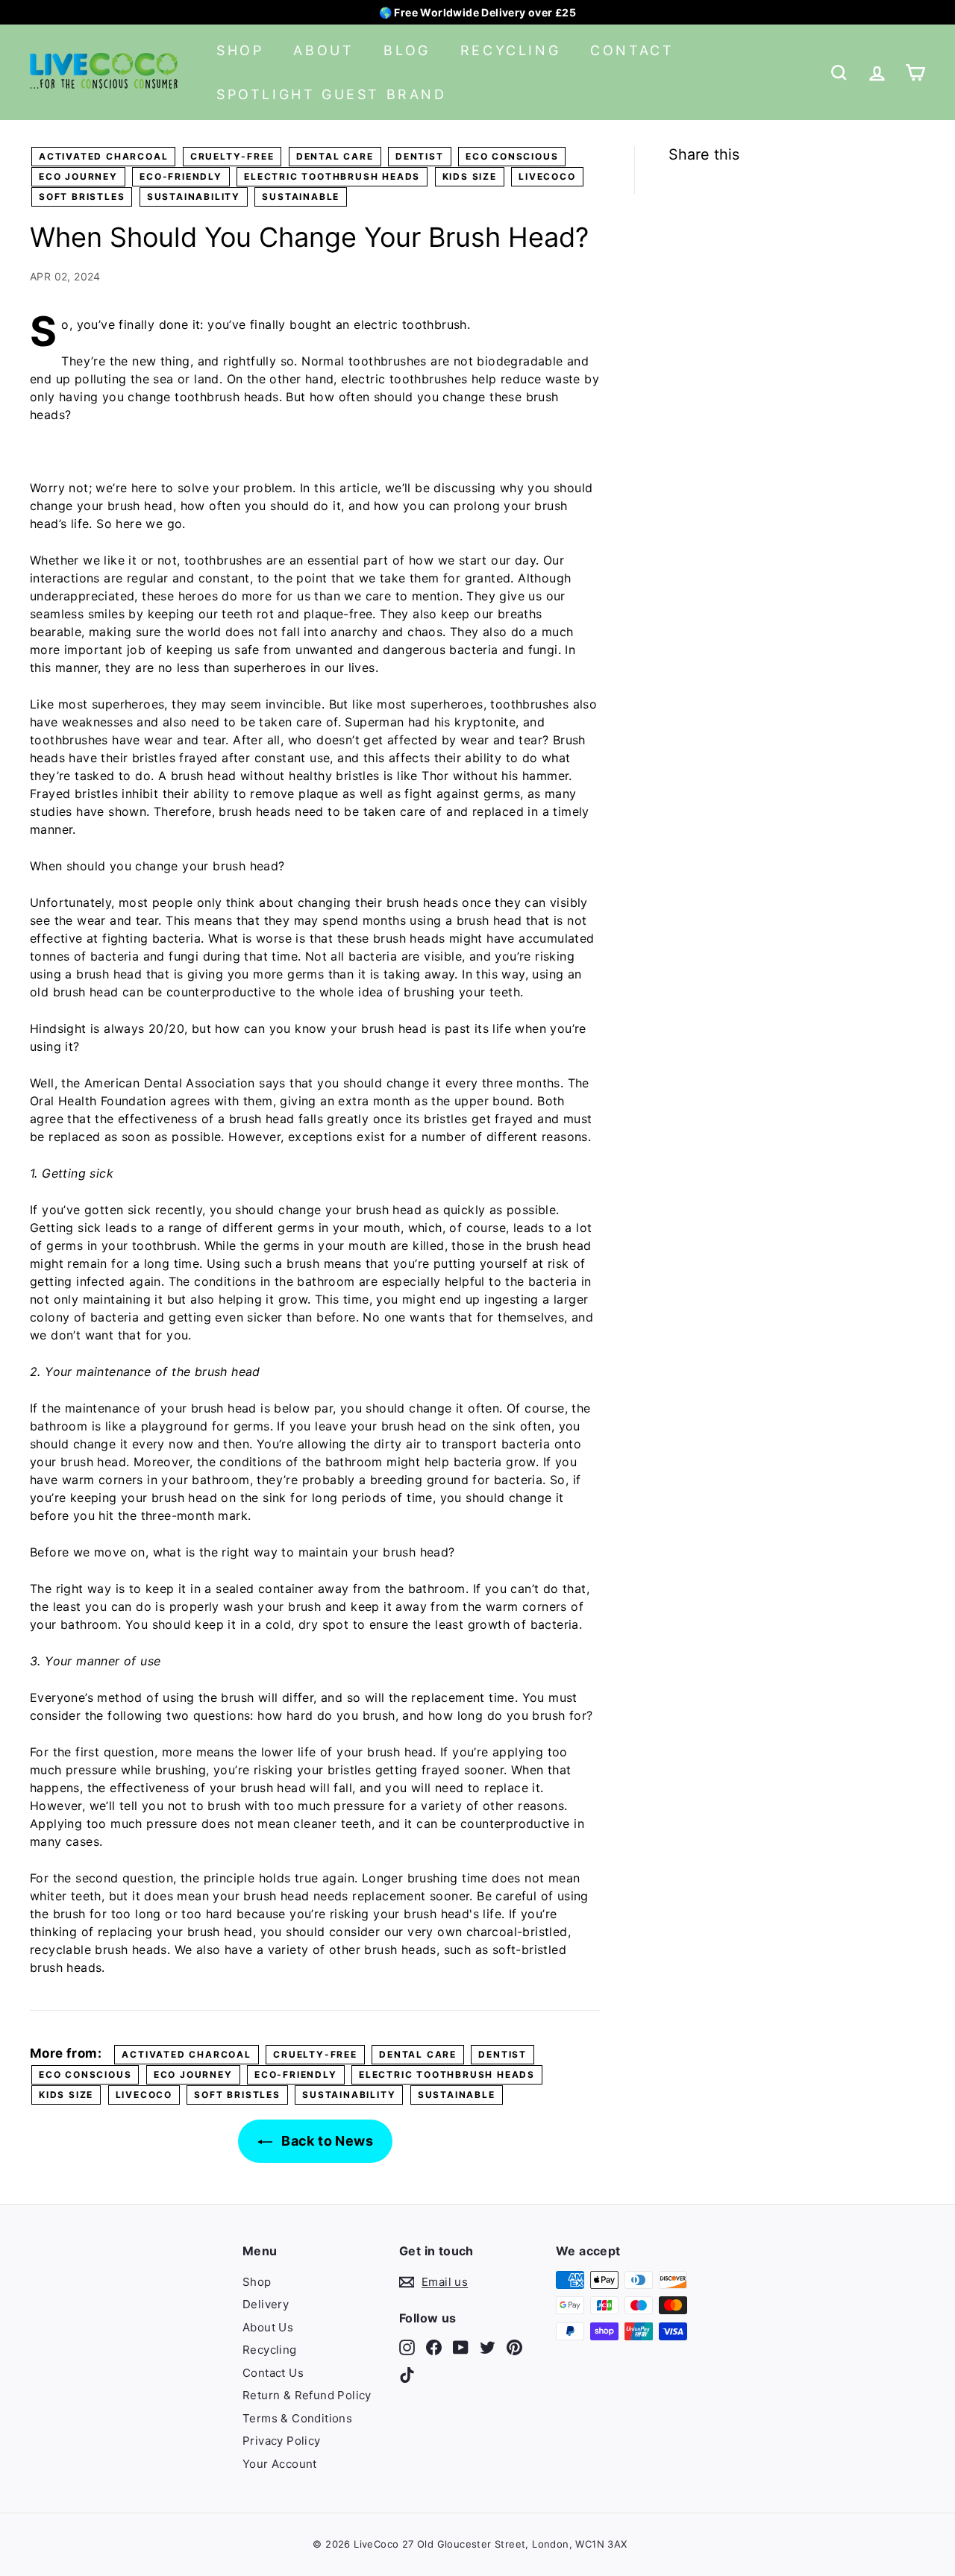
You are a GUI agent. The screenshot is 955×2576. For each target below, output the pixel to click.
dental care (335, 156)
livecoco (547, 176)
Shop (240, 50)
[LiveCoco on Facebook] (434, 2347)
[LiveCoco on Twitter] (488, 2347)
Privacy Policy (282, 2441)
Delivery (266, 2304)
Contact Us (273, 2373)
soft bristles (82, 197)
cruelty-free (232, 156)
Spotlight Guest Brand (332, 94)
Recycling (510, 50)
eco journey (78, 176)
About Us (268, 2327)
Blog (407, 50)
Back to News (326, 2141)
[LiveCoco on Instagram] (407, 2347)
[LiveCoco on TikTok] (407, 2375)
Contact (632, 50)
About (323, 50)
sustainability (194, 197)
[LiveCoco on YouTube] (461, 2347)
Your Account (280, 2464)
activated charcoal (103, 156)
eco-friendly (181, 176)
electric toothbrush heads (332, 176)
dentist (420, 156)
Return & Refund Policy (307, 2395)
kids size (470, 176)
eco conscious (512, 156)
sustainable (301, 197)
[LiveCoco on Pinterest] (514, 2347)
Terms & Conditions (297, 2418)
